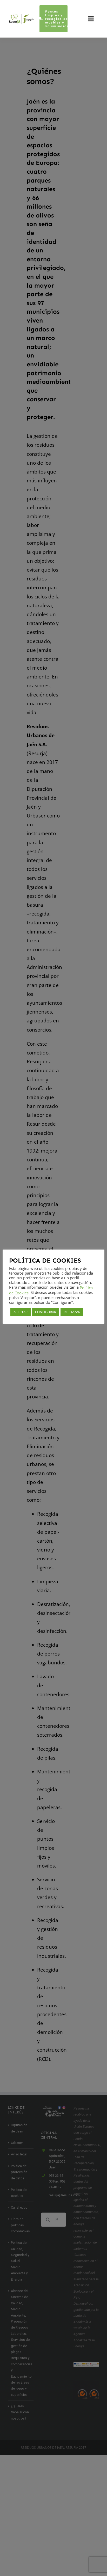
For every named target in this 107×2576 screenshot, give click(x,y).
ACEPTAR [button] (21, 1312)
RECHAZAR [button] (72, 1312)
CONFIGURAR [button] (46, 1312)
